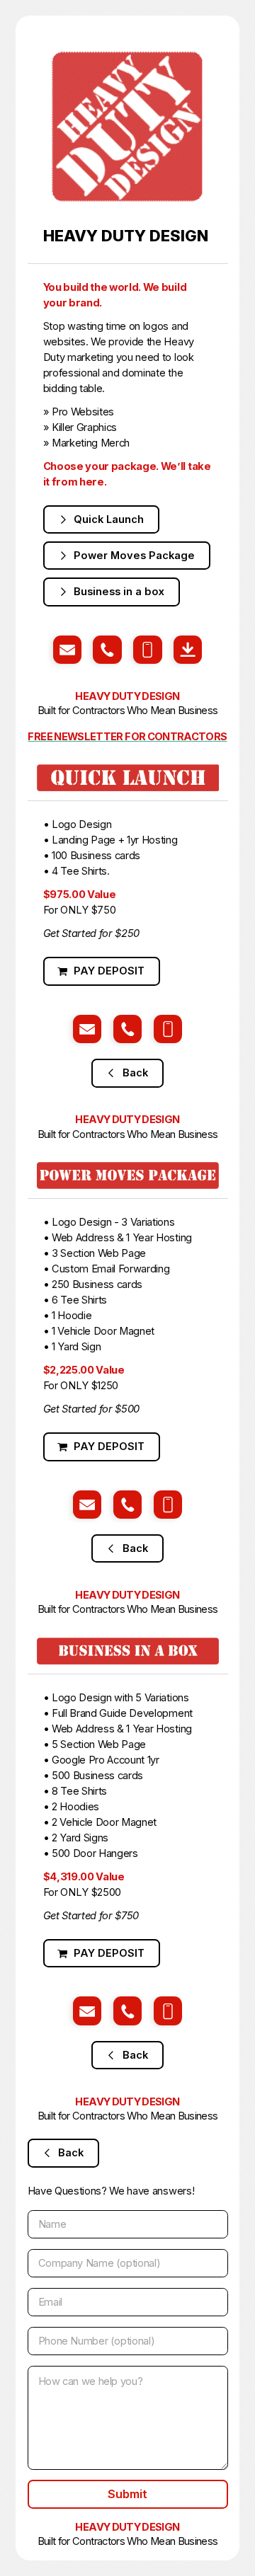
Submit (127, 2494)
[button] (102, 519)
